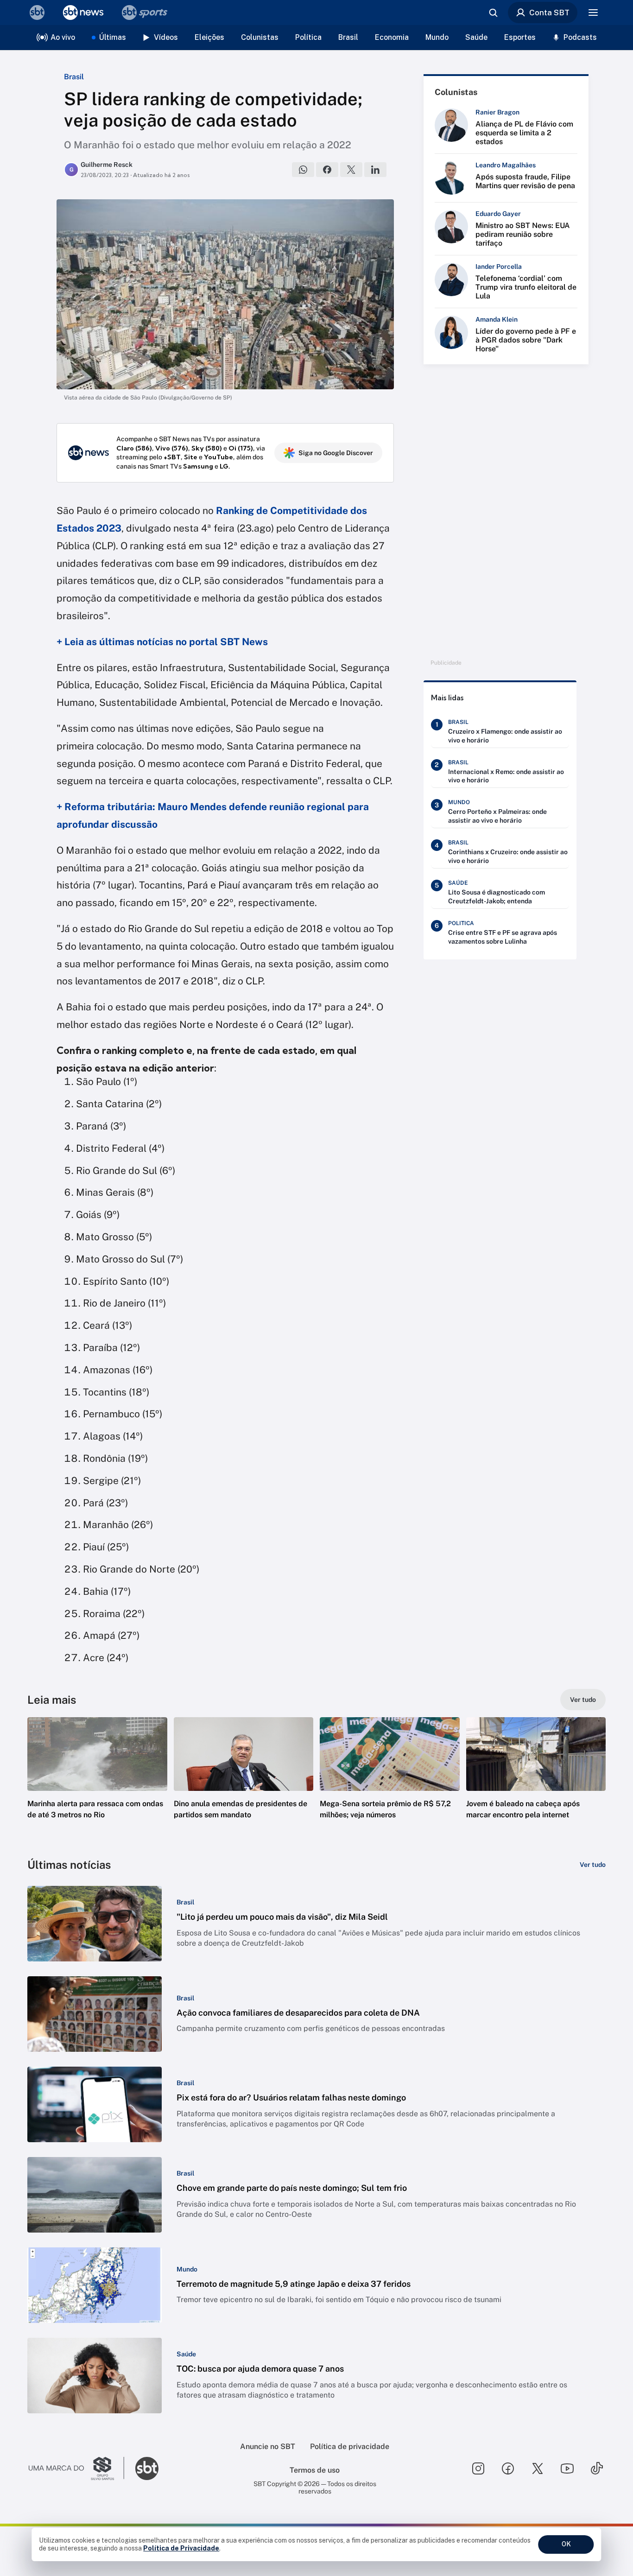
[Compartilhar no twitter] (351, 170)
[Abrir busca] (493, 13)
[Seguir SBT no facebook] (508, 2468)
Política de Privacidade (181, 2548)
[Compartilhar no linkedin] (375, 170)
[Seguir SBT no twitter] (538, 2468)
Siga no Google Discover (336, 453)
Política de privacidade (350, 2446)
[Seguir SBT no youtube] (567, 2468)
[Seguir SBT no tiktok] (597, 2468)
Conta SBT (549, 13)
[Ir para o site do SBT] (147, 2468)
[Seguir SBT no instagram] (478, 2468)
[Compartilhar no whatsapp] (303, 170)
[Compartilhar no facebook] (327, 170)
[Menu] (593, 13)
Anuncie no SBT (268, 2446)
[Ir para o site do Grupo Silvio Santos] (76, 2468)
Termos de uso (315, 2470)
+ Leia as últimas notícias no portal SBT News (162, 642)
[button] (97, 1782)
